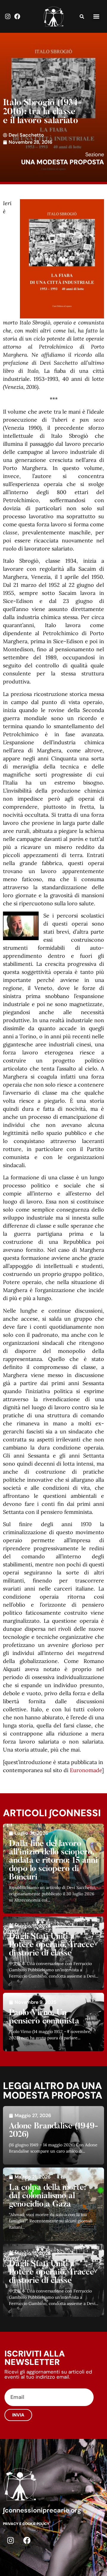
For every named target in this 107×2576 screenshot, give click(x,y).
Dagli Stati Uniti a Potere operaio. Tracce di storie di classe (52, 1945)
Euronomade (86, 1770)
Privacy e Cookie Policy (26, 2524)
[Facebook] (17, 16)
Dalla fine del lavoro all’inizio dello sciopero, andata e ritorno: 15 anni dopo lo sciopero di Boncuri (53, 1861)
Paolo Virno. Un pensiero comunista (44, 2017)
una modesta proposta (63, 162)
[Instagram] (8, 16)
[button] (96, 17)
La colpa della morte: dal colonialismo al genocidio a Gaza (48, 2196)
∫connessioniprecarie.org (42, 2510)
